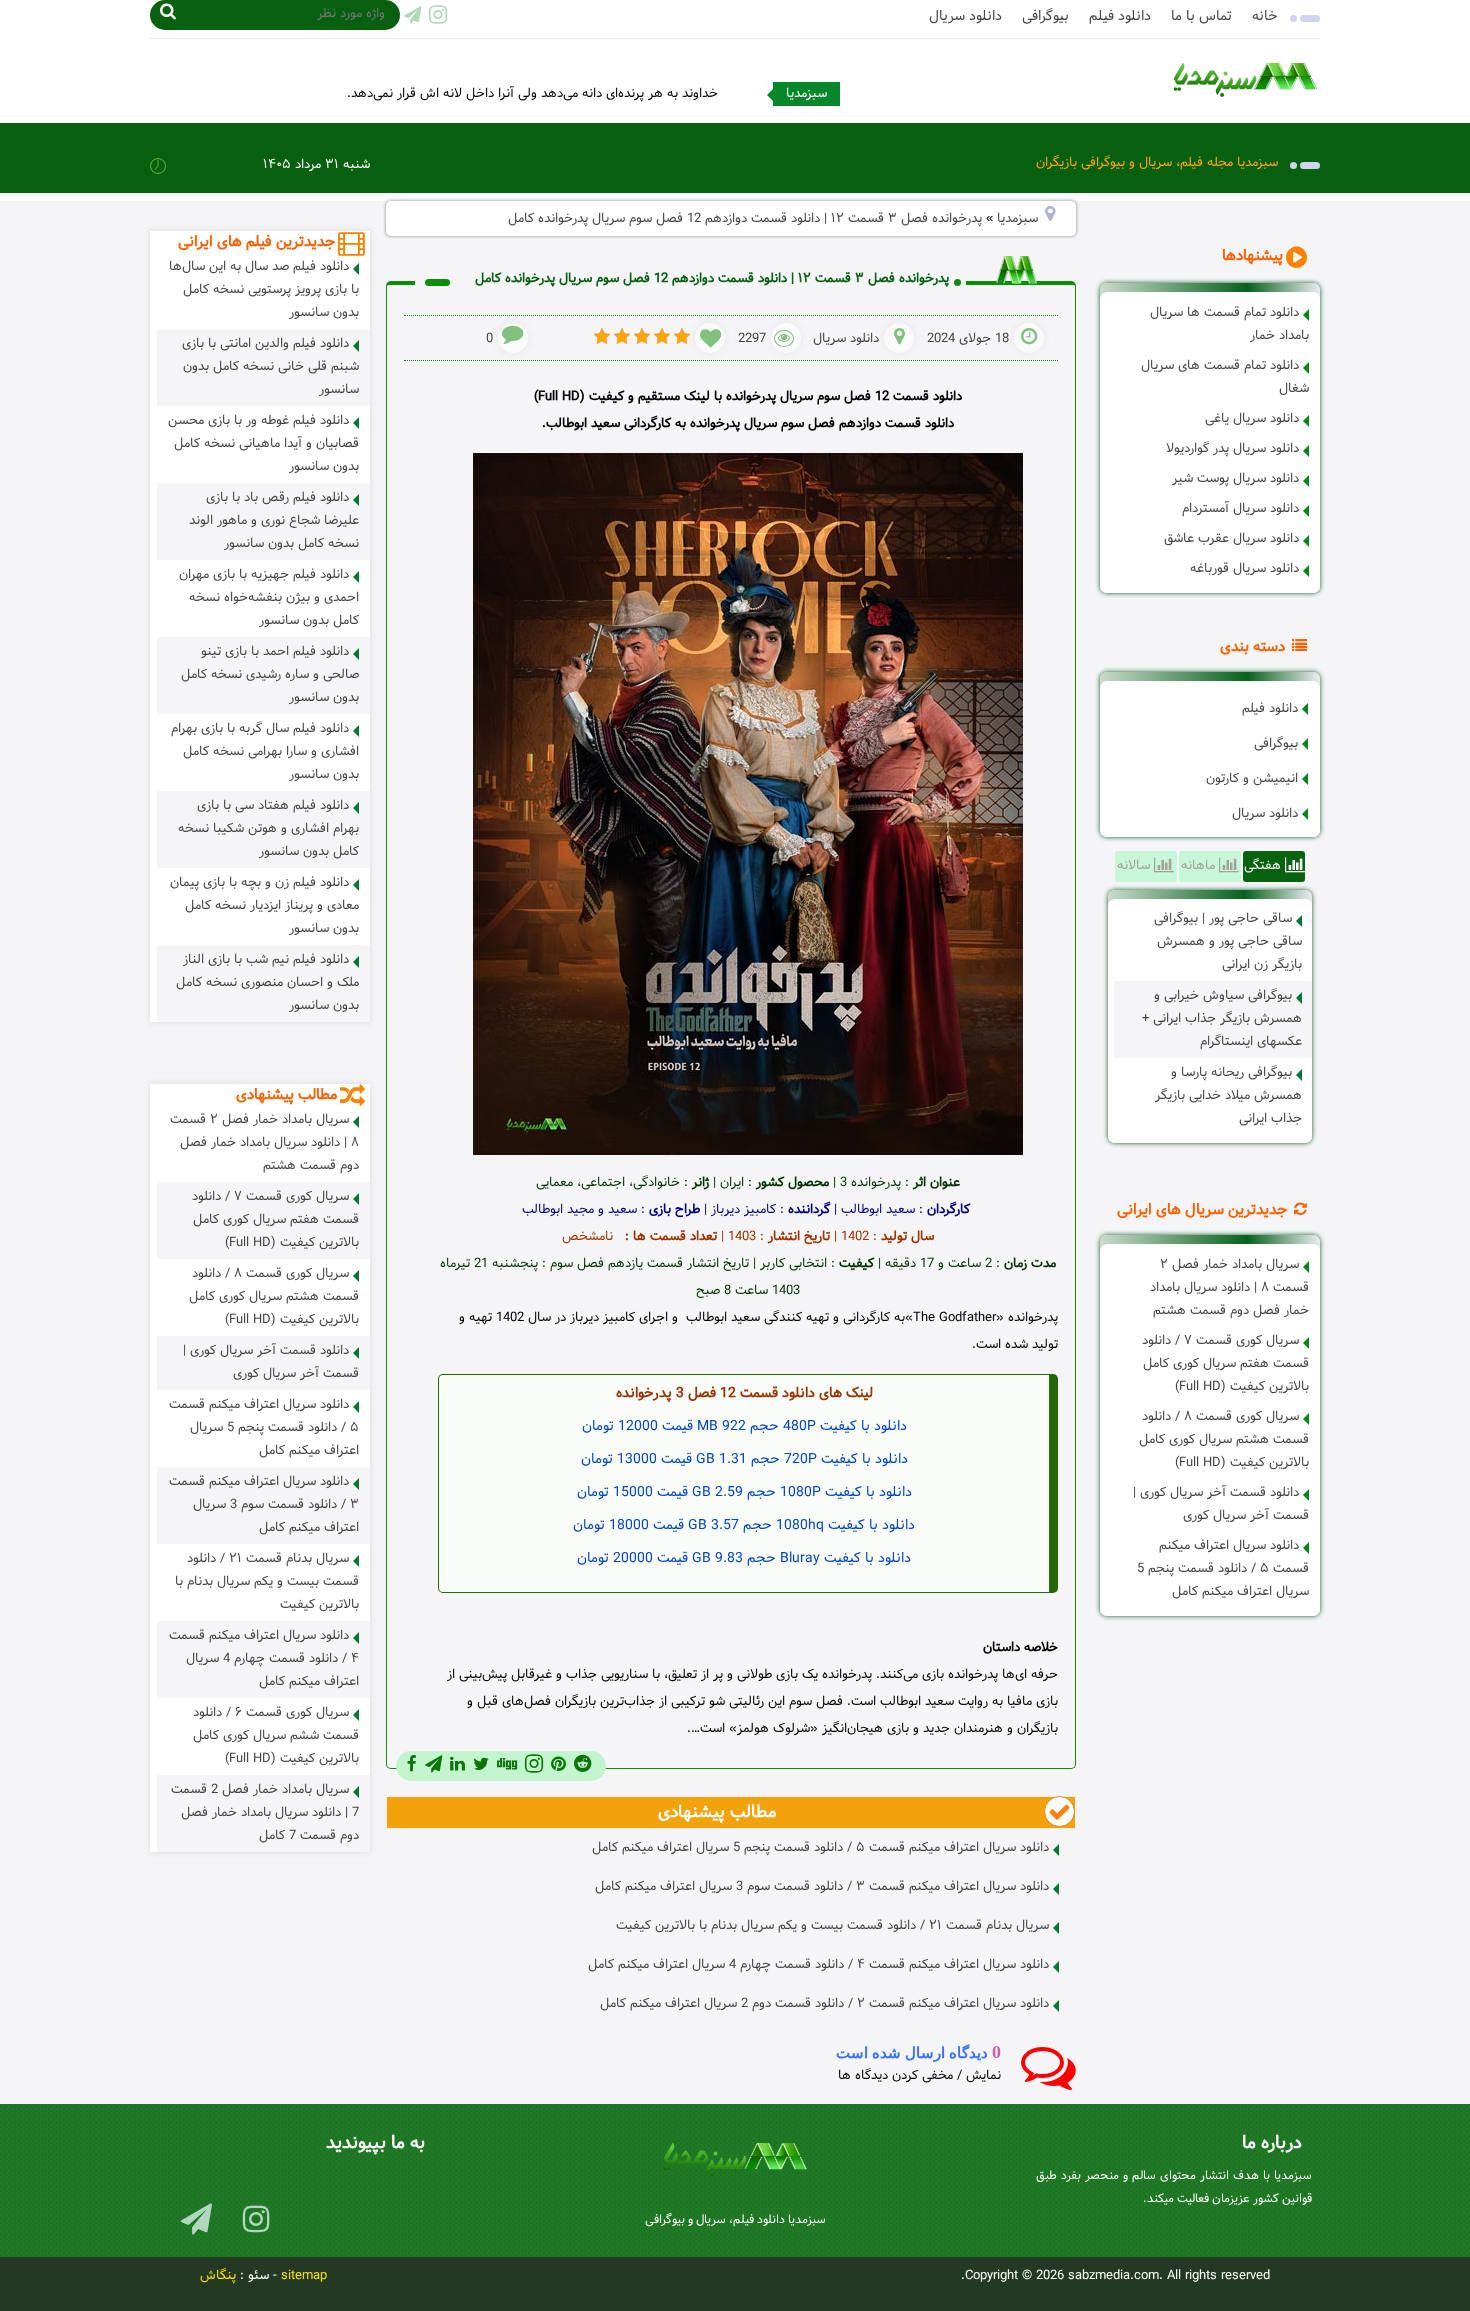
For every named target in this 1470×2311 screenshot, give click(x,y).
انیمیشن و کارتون (1252, 779)
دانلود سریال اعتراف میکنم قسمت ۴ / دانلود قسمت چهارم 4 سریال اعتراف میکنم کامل (818, 1965)
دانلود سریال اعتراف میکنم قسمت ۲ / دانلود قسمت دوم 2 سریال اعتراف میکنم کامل (824, 2004)
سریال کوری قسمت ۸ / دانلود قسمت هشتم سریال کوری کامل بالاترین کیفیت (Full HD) (1224, 1440)
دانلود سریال (965, 16)
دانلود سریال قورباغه (1244, 569)
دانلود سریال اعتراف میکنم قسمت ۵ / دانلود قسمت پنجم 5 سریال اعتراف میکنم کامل (1223, 1569)
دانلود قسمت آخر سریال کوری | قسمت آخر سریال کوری (1221, 1504)
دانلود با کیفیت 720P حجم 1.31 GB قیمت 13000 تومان (744, 1459)
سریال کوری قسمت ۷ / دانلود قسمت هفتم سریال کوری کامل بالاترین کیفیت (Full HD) (1225, 1364)
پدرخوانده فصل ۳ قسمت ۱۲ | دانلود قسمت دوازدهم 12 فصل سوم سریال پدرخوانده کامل (712, 279)
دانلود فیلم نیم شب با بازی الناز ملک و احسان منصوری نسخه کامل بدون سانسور (267, 983)
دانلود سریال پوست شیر (1235, 479)
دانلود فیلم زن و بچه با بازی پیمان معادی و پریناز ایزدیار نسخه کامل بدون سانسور (264, 906)
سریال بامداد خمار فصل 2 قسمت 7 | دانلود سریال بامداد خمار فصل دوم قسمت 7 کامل (265, 1813)
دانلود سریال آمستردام (1240, 509)
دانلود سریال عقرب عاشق (1231, 539)
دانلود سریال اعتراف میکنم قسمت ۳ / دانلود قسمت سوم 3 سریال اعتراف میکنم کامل (822, 1887)
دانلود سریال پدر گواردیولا (1232, 449)
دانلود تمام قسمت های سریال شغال (1225, 377)
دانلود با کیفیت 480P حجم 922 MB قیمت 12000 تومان (744, 1426)
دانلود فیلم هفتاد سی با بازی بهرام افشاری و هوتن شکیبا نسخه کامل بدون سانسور (268, 829)
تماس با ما (1201, 16)
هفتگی (1264, 866)
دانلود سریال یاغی (1252, 419)
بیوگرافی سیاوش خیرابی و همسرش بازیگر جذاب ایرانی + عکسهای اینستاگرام (1222, 1019)
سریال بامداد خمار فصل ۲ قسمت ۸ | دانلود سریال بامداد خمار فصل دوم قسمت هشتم (1229, 1288)
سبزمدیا (1017, 219)
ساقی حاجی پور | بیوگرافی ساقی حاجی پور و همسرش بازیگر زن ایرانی (1228, 942)
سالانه (1135, 866)
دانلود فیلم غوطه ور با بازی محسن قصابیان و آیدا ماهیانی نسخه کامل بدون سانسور (263, 444)
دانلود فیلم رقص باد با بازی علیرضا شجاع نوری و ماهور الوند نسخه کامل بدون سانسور (274, 521)
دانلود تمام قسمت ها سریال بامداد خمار (1229, 324)
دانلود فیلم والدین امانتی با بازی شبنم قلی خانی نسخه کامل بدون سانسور (270, 367)
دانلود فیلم (1120, 16)
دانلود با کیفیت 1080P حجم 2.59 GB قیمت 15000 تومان (744, 1492)
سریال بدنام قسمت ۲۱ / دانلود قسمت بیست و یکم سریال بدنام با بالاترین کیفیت (832, 1926)
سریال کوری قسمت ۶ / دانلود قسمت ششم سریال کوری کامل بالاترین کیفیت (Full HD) (276, 1736)
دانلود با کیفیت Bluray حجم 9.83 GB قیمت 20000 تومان (744, 1558)
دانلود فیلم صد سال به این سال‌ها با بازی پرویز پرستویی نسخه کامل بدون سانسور (264, 290)
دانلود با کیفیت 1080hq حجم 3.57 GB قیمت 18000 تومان (744, 1525)
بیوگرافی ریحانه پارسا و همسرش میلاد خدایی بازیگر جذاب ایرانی (1228, 1096)
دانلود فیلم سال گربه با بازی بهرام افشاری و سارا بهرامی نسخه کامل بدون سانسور (265, 752)
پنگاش (218, 2276)
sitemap (304, 2276)
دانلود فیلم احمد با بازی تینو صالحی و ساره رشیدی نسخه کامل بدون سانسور (270, 675)
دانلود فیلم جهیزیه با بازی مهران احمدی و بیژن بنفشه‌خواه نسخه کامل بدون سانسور (269, 598)
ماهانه (1200, 866)
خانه (1265, 16)
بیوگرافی (1045, 16)
